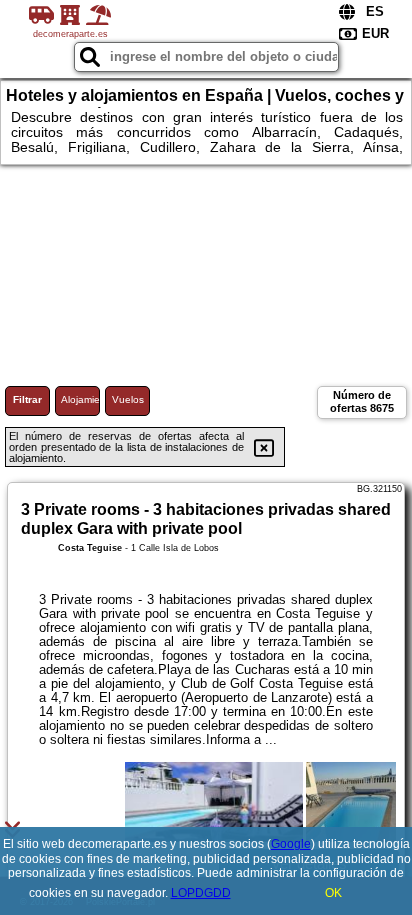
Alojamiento (80, 399)
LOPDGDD (201, 893)
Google (291, 844)
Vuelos (128, 399)
